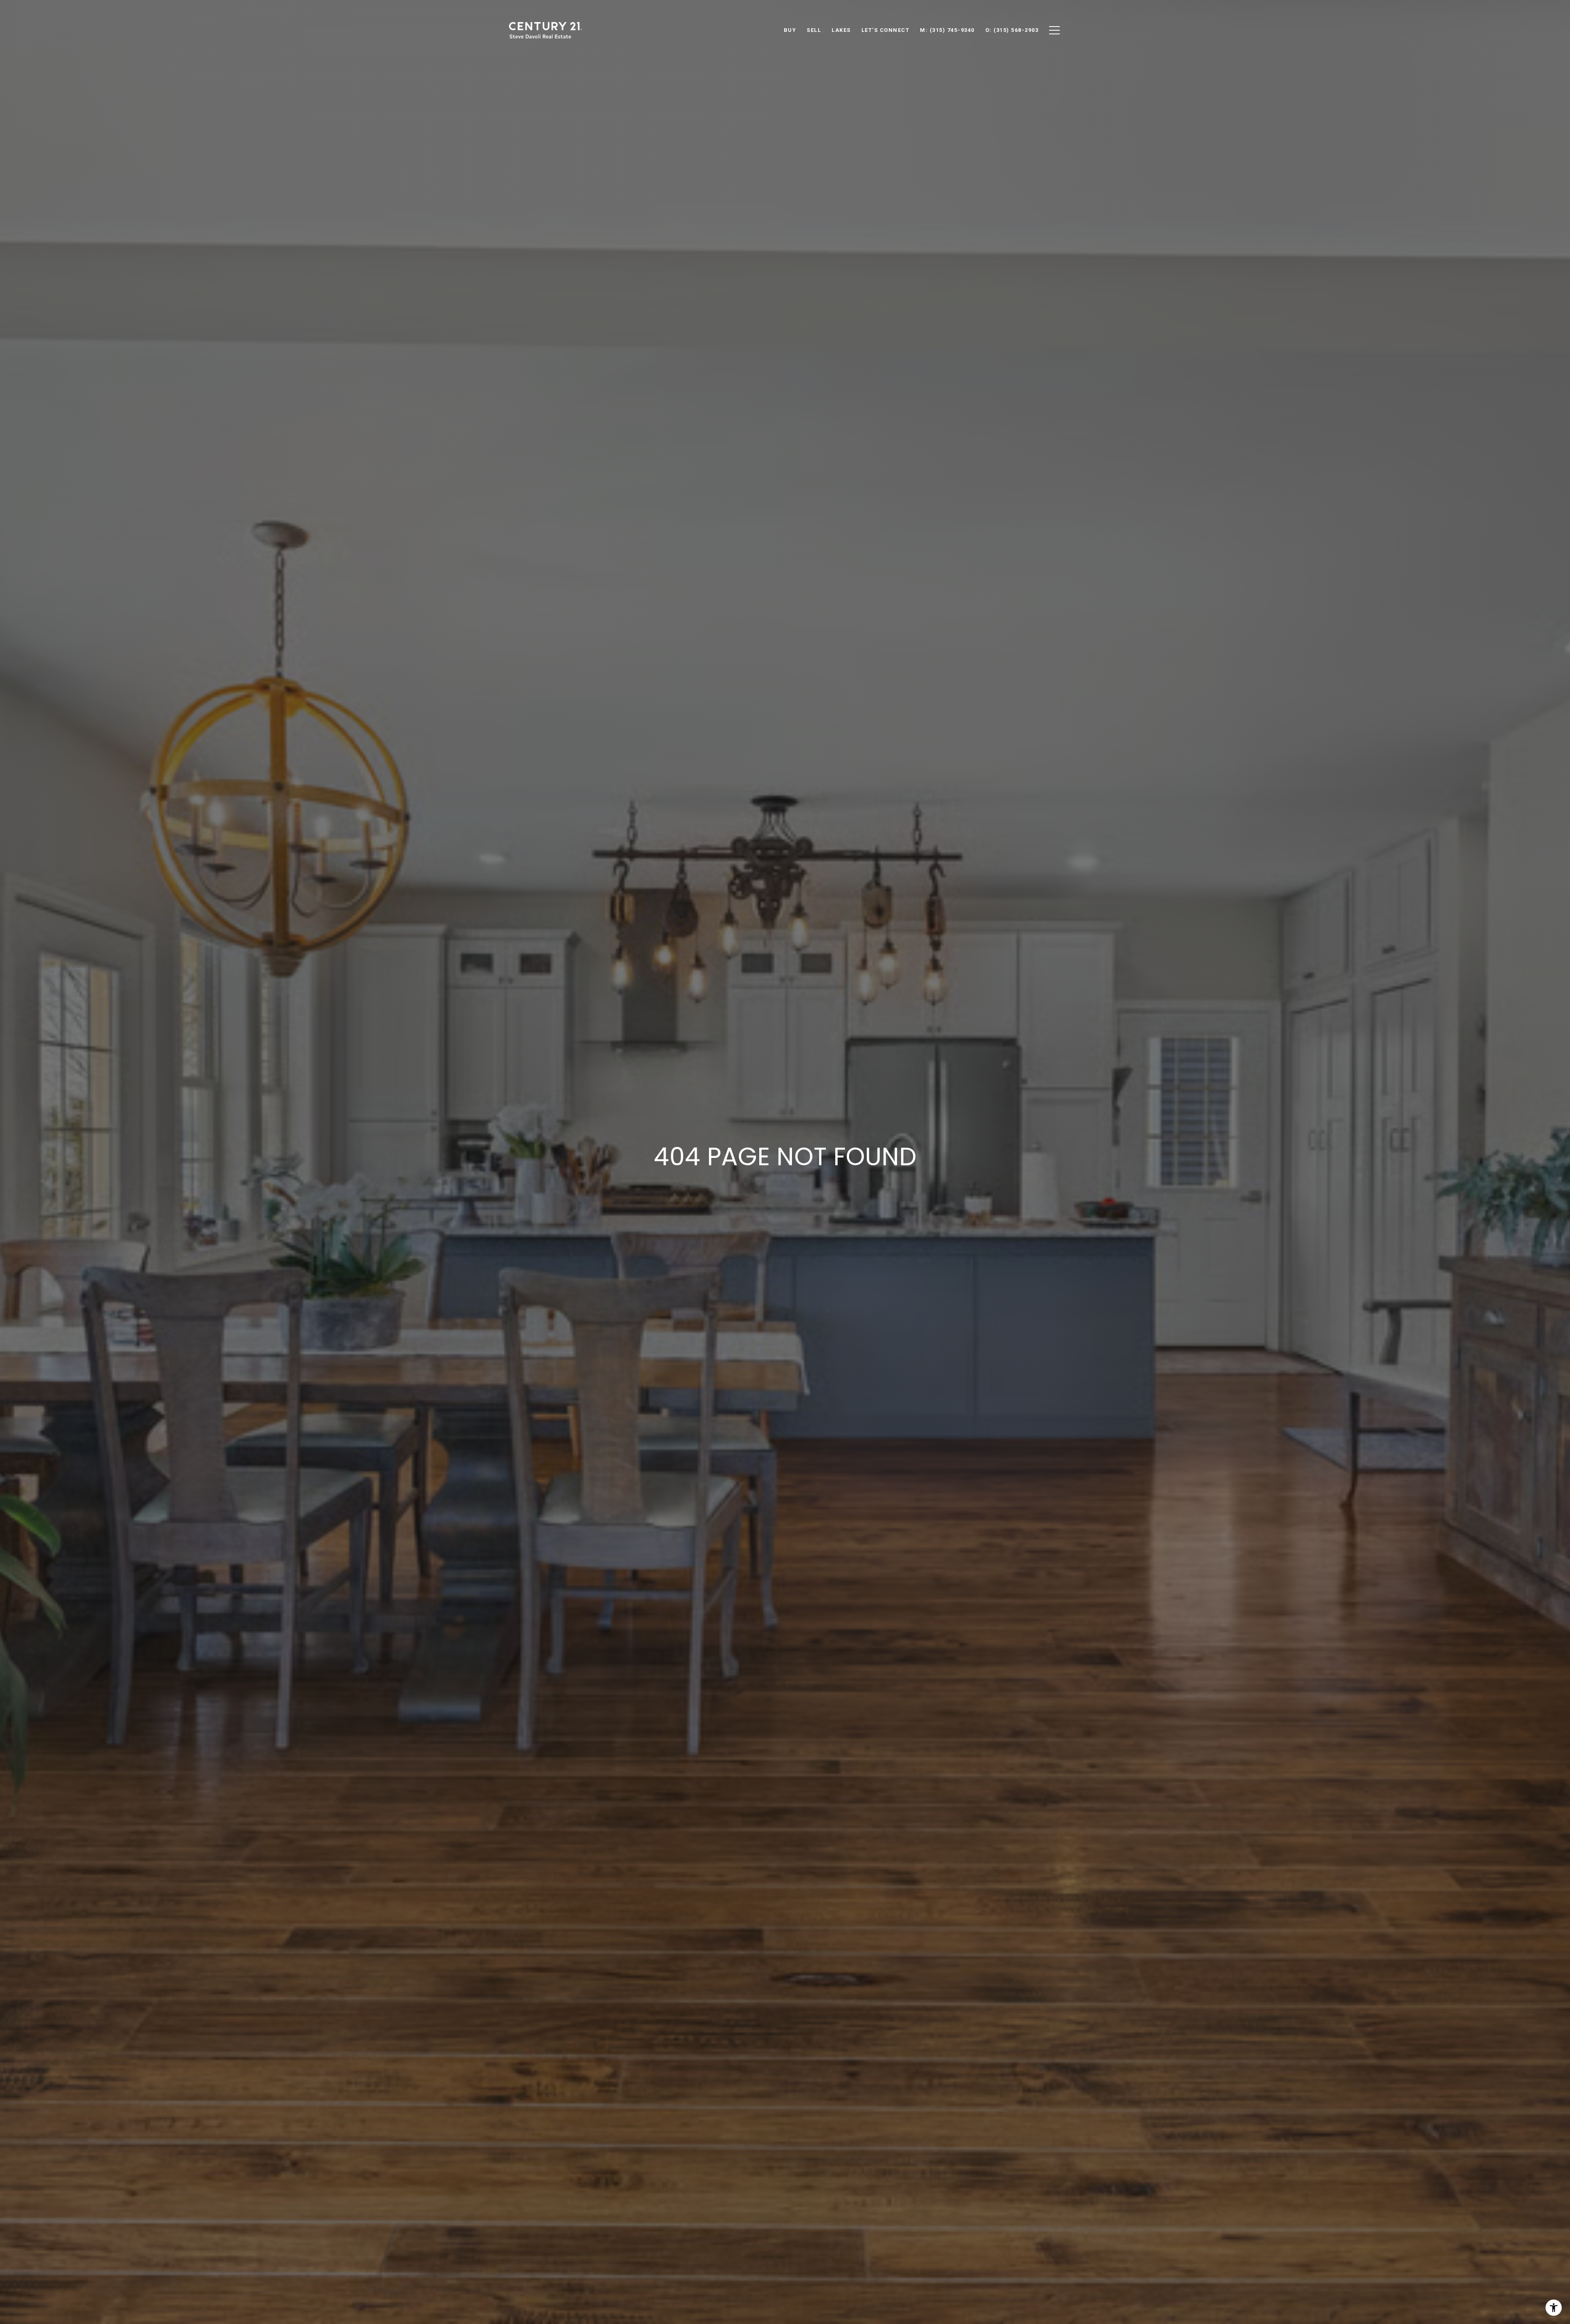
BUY (790, 30)
